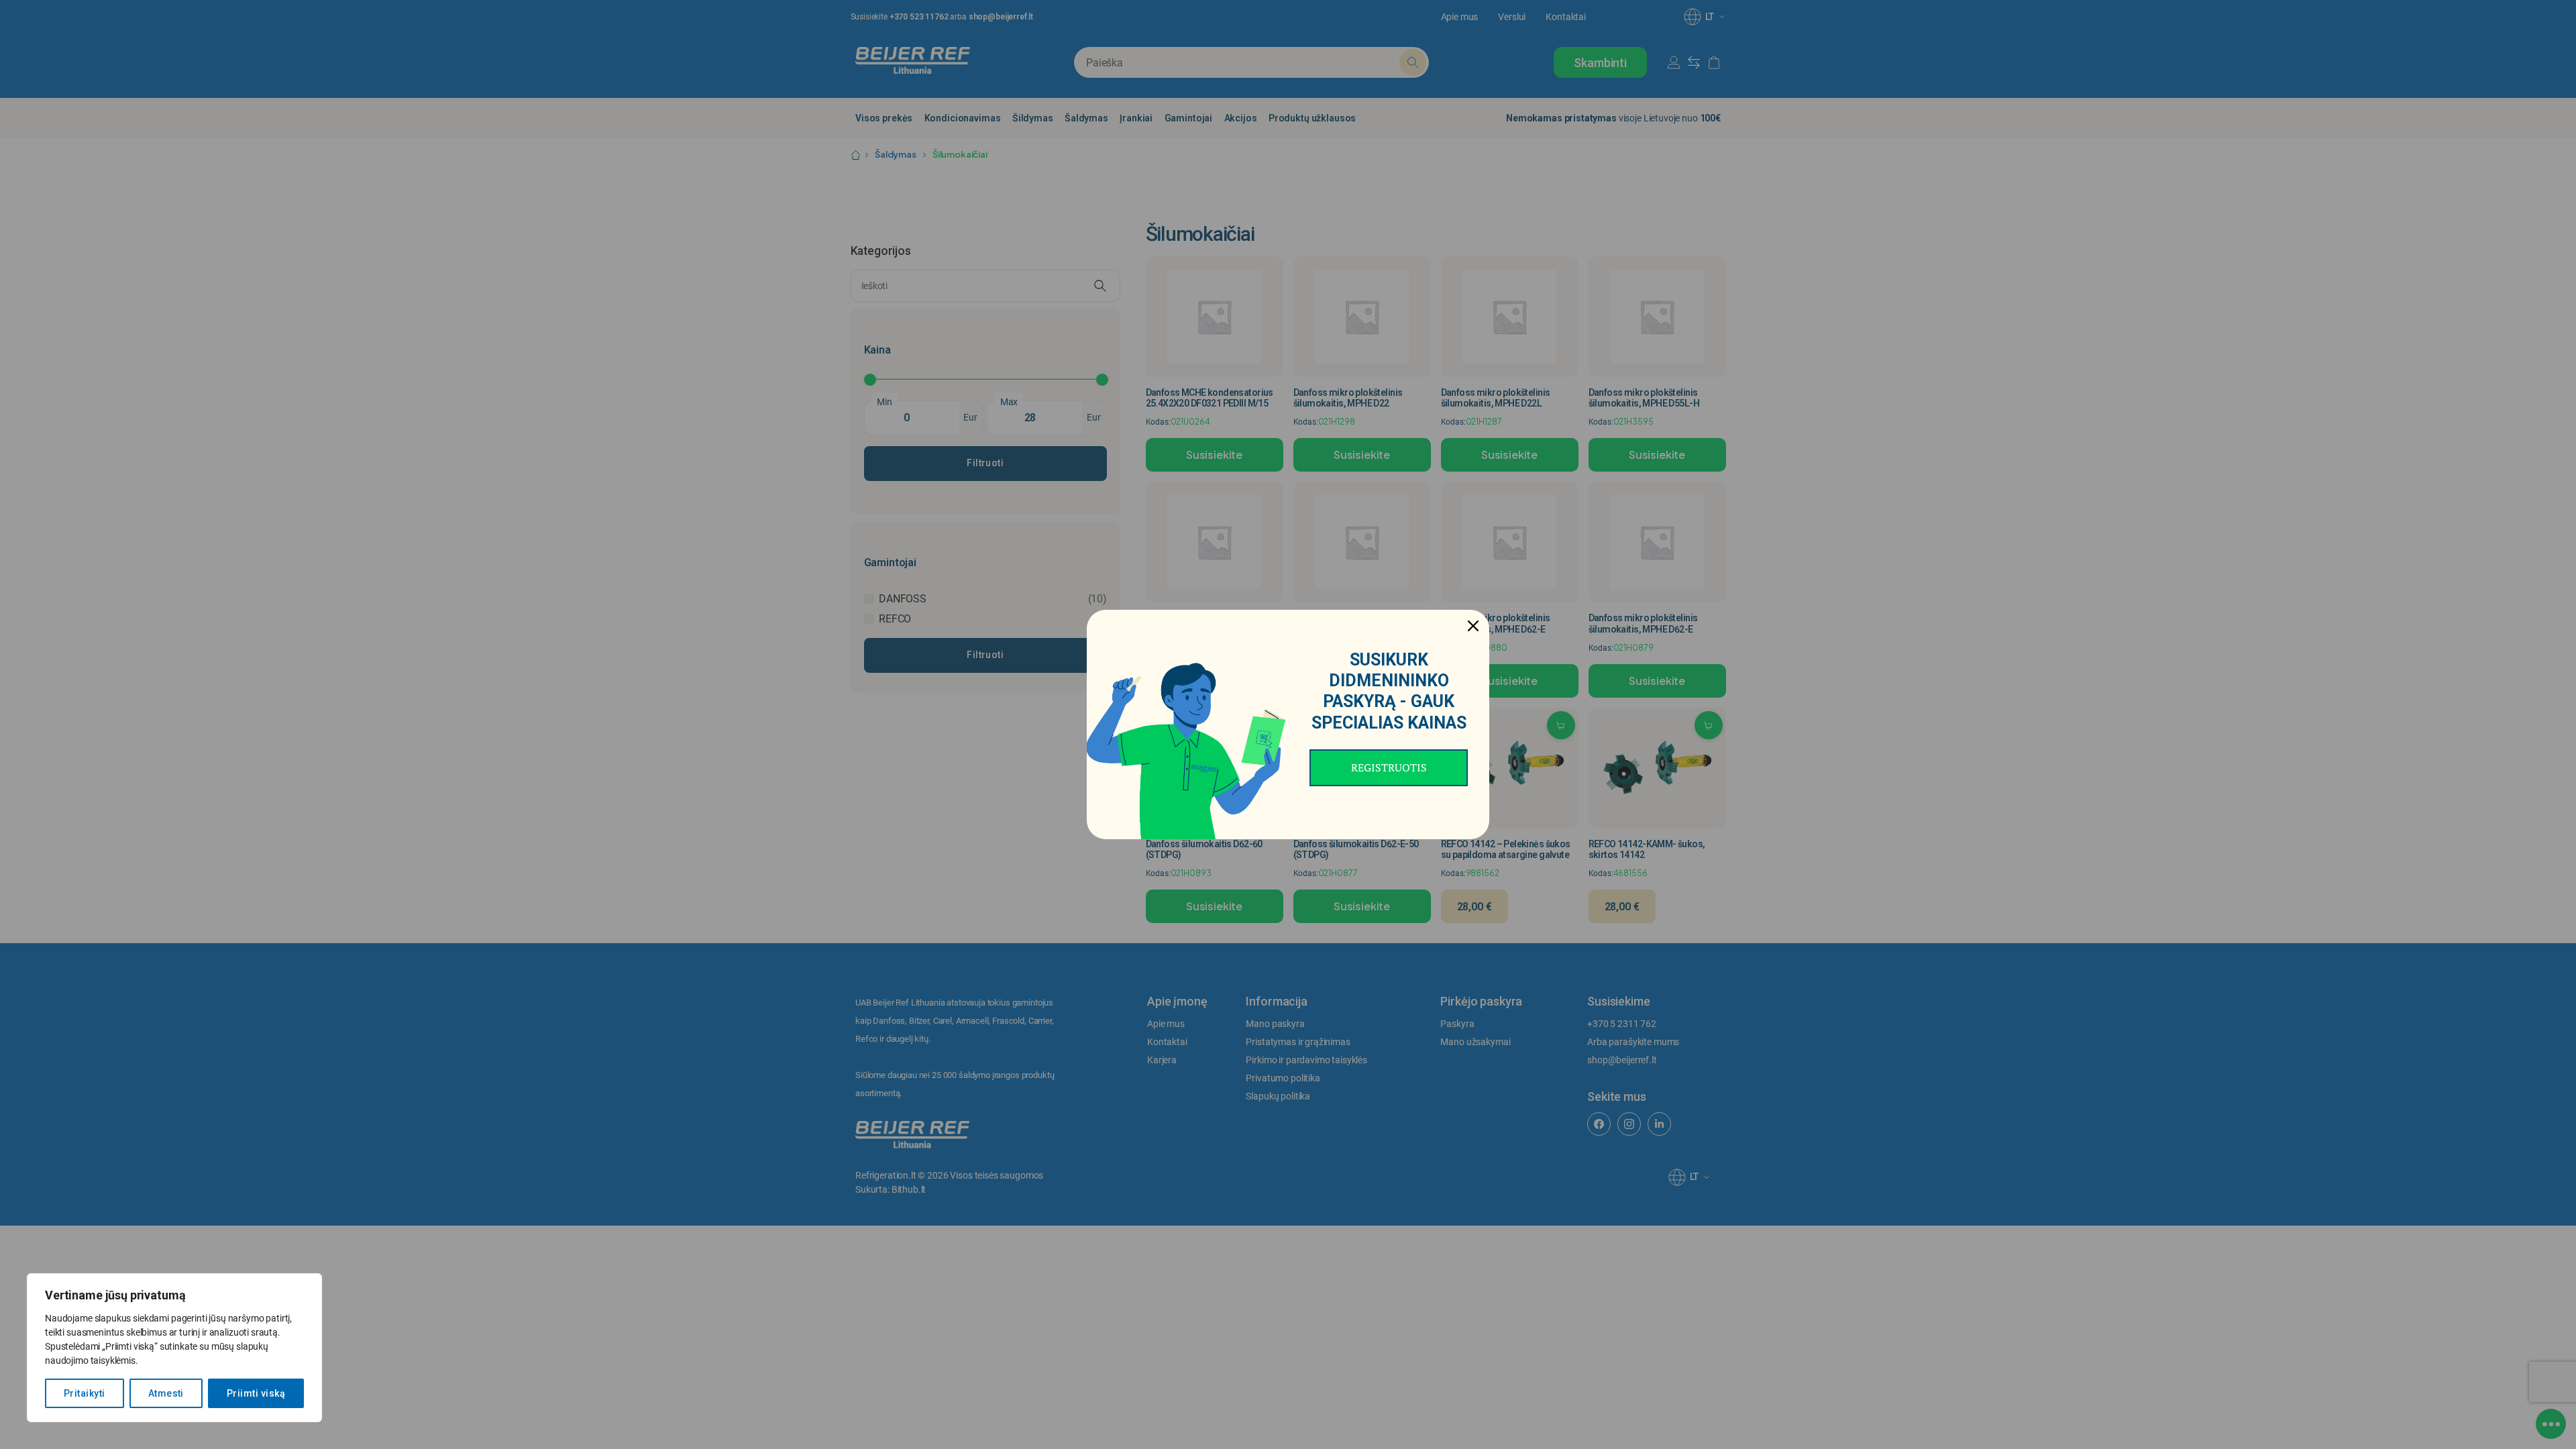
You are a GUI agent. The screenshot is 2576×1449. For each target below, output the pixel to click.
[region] (174, 1348)
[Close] (1473, 626)
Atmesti (166, 1393)
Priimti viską (256, 1393)
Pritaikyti (85, 1393)
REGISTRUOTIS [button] (1389, 767)
